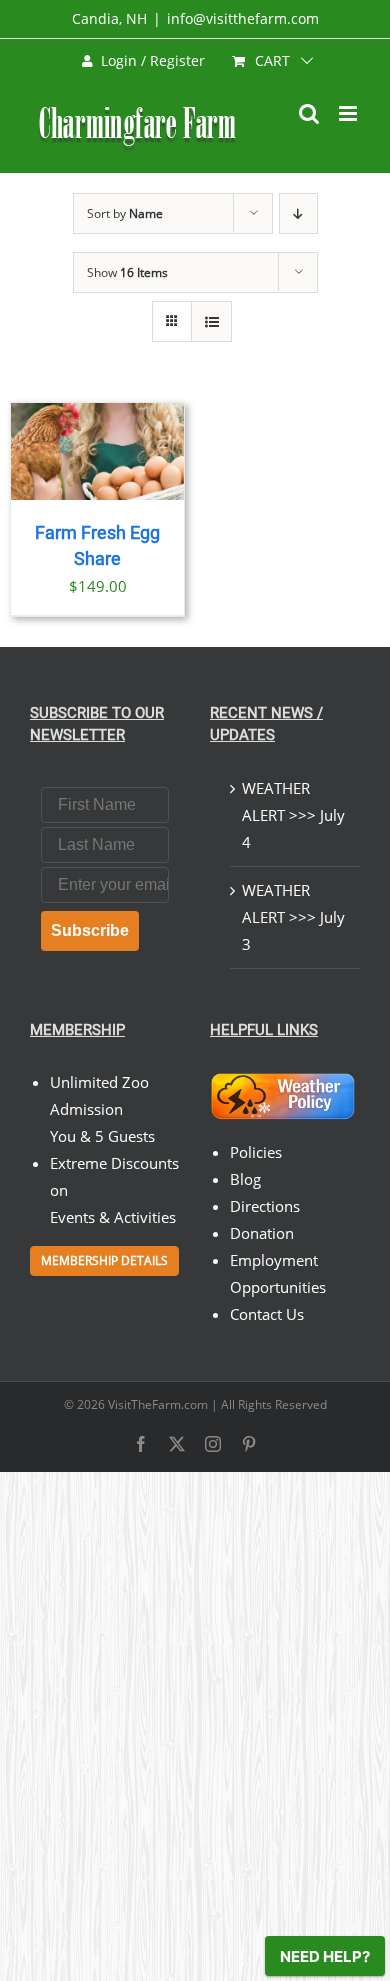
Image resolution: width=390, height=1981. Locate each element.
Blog (245, 1179)
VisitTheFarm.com (158, 1404)
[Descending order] (298, 213)
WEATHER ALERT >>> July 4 (293, 815)
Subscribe (90, 930)
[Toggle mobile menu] (349, 113)
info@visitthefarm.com (243, 18)
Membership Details (104, 1260)
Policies (256, 1152)
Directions (265, 1206)
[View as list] (211, 321)
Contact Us (267, 1314)
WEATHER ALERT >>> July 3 (293, 917)
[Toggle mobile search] (309, 113)
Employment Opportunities (278, 1273)
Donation (262, 1233)
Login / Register (153, 60)
